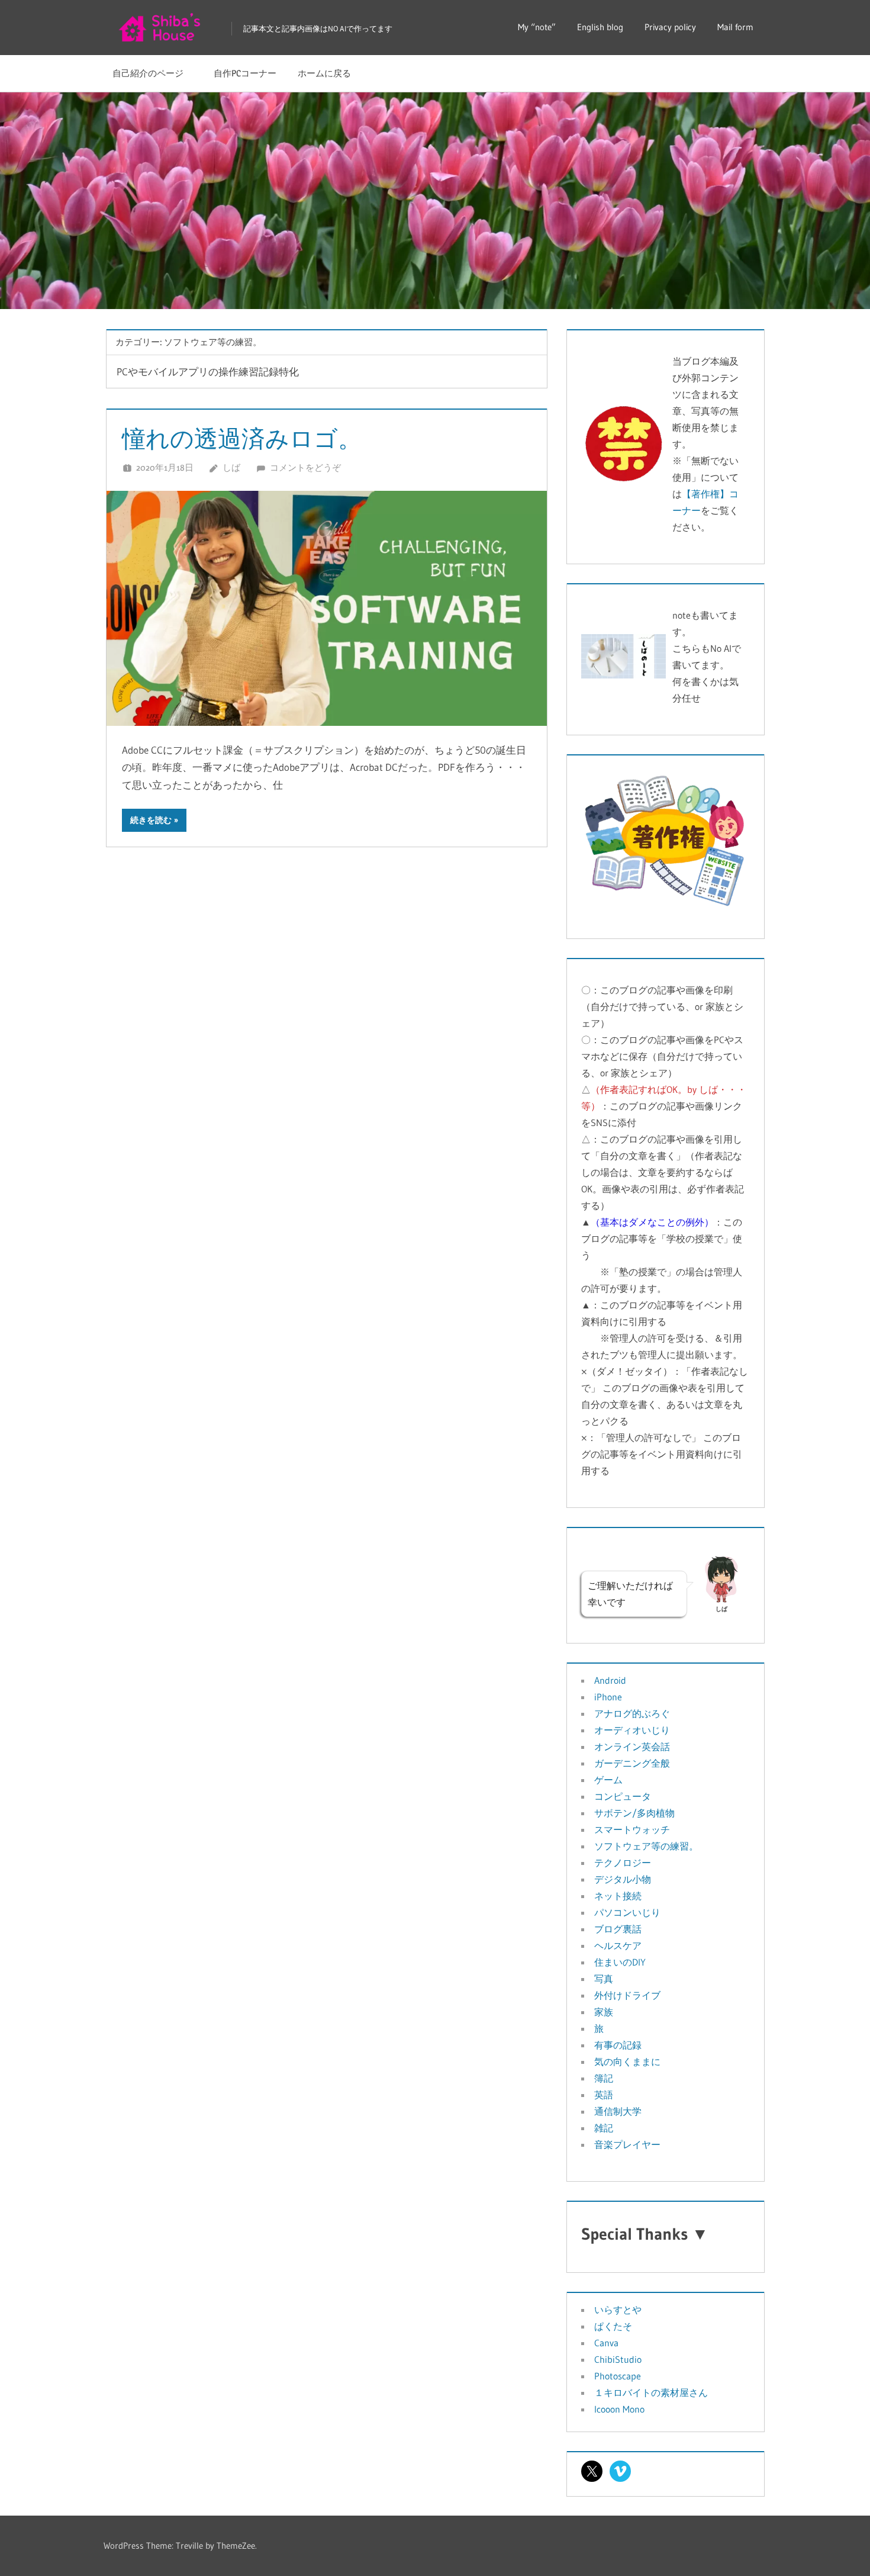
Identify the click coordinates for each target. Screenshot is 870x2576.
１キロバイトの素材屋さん (651, 2392)
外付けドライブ (627, 1995)
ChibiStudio (618, 2359)
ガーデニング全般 (632, 1763)
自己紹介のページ (152, 73)
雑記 (604, 2128)
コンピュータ (623, 1796)
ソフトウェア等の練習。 (646, 1846)
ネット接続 (618, 1896)
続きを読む (151, 820)
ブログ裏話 (618, 1929)
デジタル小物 (623, 1879)
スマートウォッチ (632, 1829)
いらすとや (618, 2310)
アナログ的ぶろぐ (632, 1713)
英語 (604, 2095)
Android (610, 1680)
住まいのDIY (620, 1962)
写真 (604, 1979)
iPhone (608, 1697)
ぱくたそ (613, 2326)
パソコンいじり (627, 1912)
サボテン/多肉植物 (634, 1813)
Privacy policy (670, 27)
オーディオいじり (632, 1730)
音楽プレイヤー (627, 2144)
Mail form (735, 27)
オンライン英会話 (632, 1747)
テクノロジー (623, 1863)
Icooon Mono (619, 2409)
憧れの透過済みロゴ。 (242, 438)
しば (231, 467)
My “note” (537, 27)
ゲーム (608, 1780)
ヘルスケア (618, 1945)
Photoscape (618, 2376)
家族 (604, 2012)
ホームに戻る (324, 73)
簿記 (604, 2078)
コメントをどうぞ (305, 467)
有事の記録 (618, 2045)
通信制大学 (618, 2111)
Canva (606, 2343)
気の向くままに (627, 2062)
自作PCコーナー (245, 73)
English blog (600, 27)
